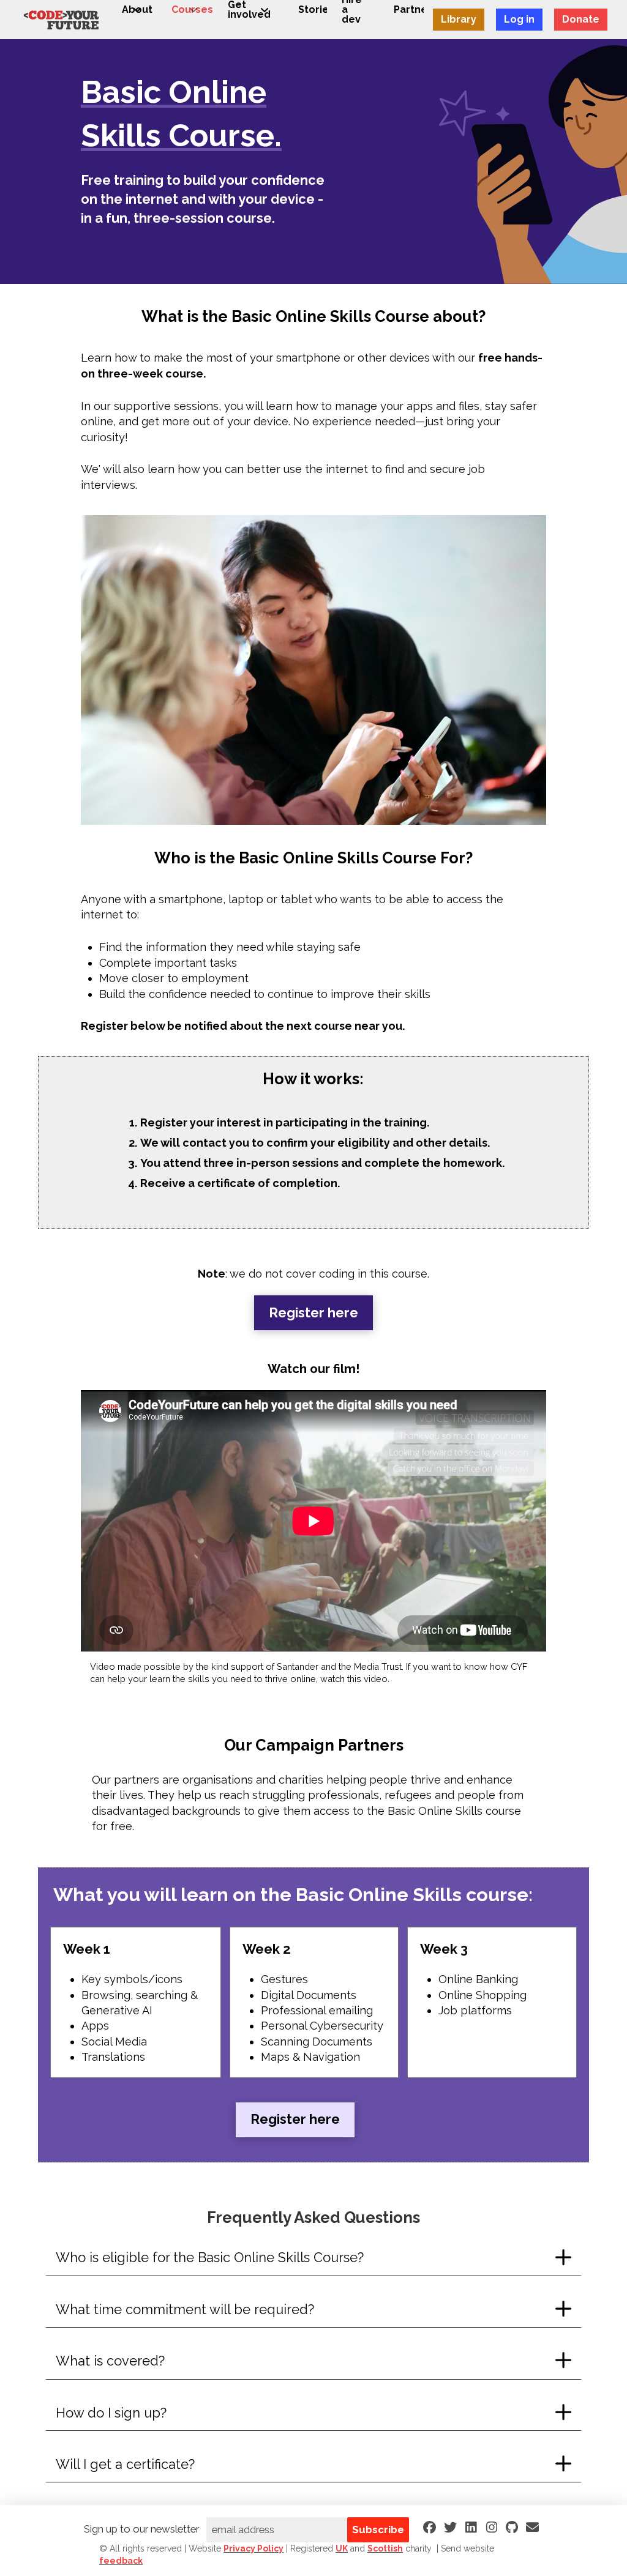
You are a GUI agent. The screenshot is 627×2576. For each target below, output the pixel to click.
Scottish (385, 2548)
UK (342, 2548)
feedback (121, 2561)
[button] (313, 2258)
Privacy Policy (253, 2548)
